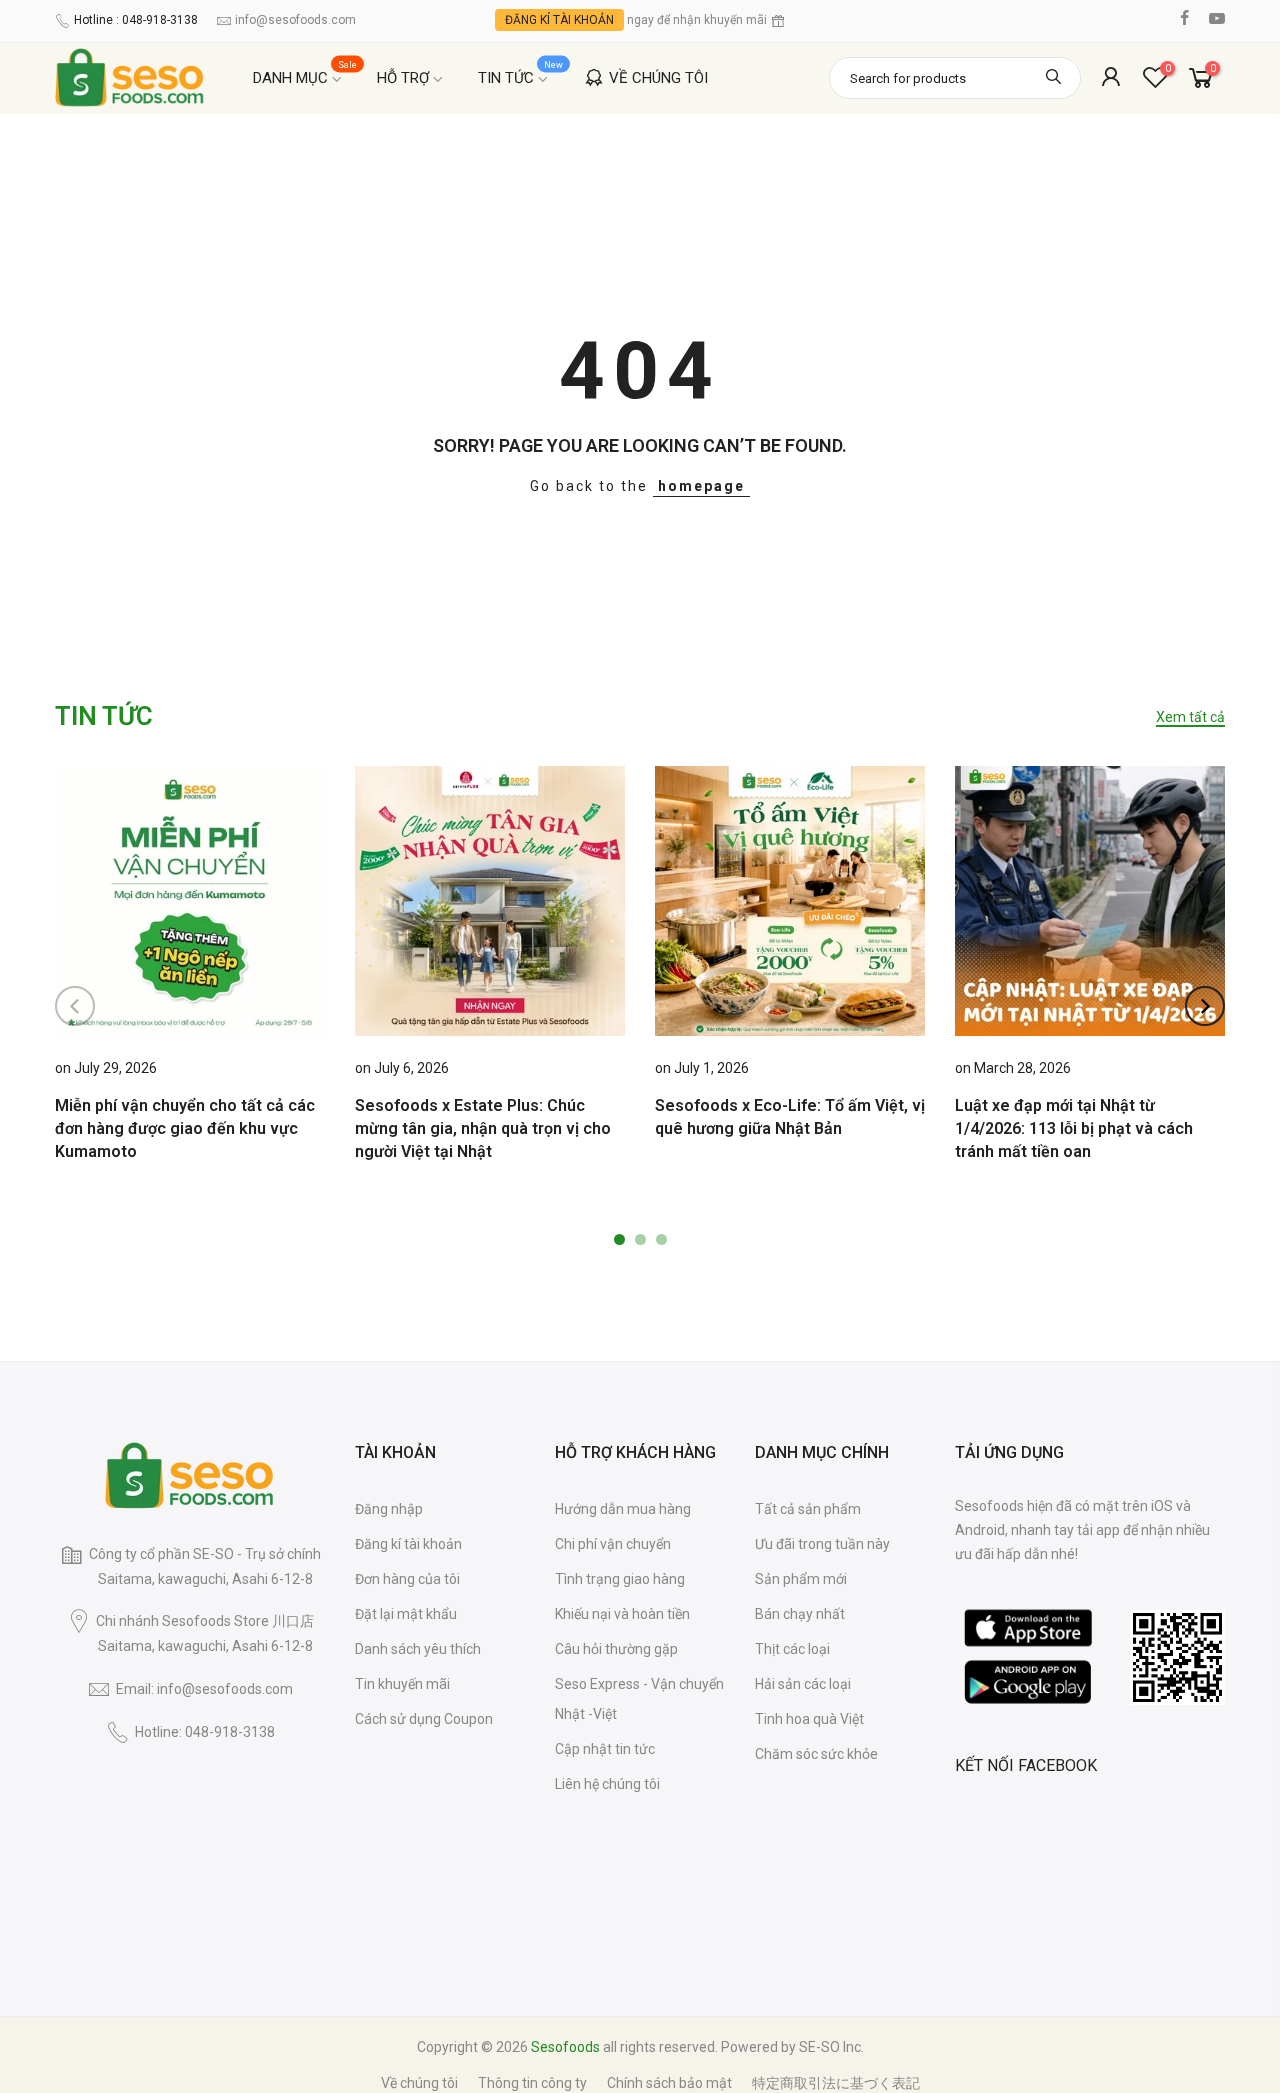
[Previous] (75, 1006)
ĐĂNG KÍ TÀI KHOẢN (559, 20)
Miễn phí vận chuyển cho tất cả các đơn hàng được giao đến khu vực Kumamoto (185, 1128)
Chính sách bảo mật (669, 2083)
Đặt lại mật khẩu (406, 1614)
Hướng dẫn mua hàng (623, 1509)
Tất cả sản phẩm (808, 1509)
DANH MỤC (305, 73)
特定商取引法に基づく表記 (836, 2083)
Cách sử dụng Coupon (424, 1719)
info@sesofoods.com (295, 20)
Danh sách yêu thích (418, 1649)
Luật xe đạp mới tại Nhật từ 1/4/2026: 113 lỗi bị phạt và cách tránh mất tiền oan (1074, 1128)
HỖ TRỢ (403, 78)
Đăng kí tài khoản (408, 1544)
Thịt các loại (792, 1649)
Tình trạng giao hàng (620, 1579)
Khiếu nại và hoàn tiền (622, 1614)
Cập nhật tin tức (605, 1749)
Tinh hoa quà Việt (809, 1719)
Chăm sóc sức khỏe (816, 1754)
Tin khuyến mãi (402, 1684)
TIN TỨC (521, 73)
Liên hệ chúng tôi (607, 1784)
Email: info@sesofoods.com (204, 1689)
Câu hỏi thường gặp (616, 1649)
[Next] (1205, 1006)
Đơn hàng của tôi (407, 1579)
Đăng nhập (389, 1509)
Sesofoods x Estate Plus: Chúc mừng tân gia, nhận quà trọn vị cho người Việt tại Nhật (483, 1128)
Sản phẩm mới (801, 1579)
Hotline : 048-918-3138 (136, 20)
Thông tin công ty (532, 2083)
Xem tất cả (1190, 717)
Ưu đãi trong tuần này (822, 1544)
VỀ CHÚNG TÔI (658, 78)
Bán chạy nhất (800, 1614)
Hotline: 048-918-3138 (205, 1732)
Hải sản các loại (803, 1684)
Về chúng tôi (419, 2083)
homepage (701, 486)
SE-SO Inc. (831, 2047)
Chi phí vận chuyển (613, 1544)
